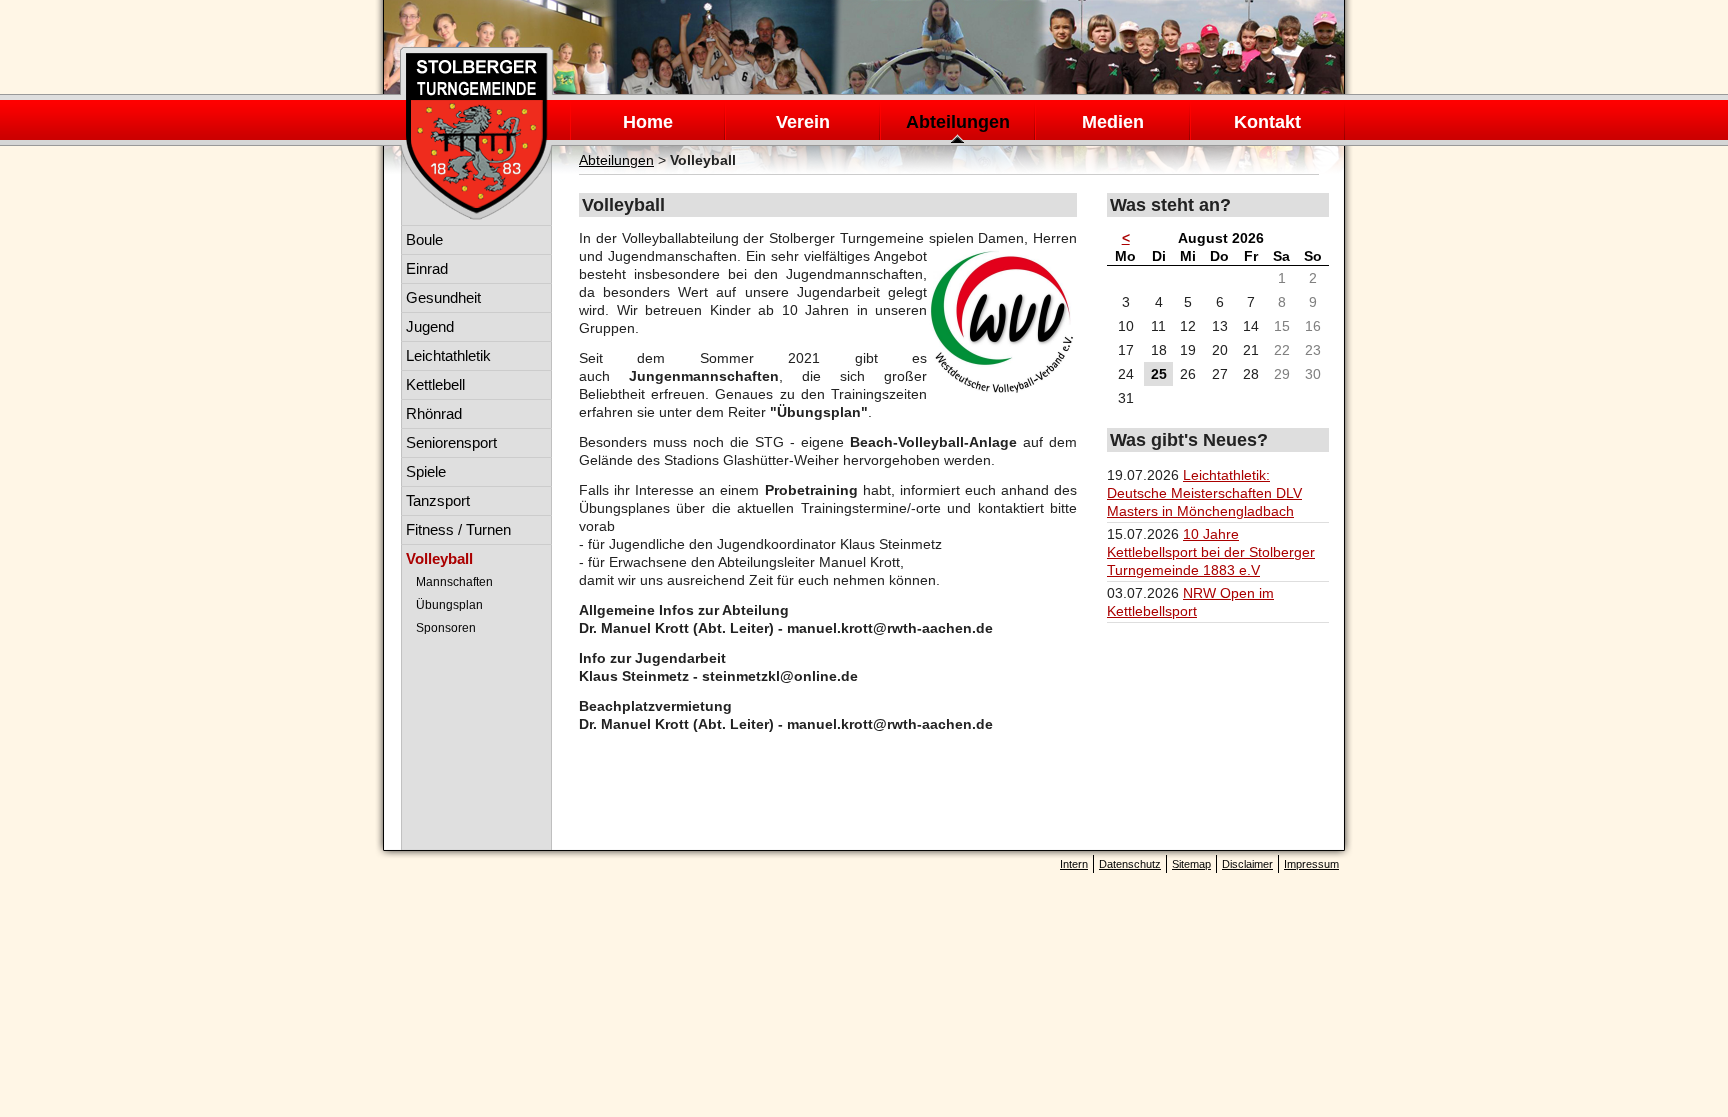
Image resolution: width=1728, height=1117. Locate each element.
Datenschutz (1130, 864)
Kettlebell (435, 384)
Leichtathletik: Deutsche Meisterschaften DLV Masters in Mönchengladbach (1204, 493)
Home (648, 122)
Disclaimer (1247, 864)
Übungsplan (449, 605)
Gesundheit (443, 297)
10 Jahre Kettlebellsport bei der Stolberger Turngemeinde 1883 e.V (1211, 552)
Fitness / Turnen (458, 529)
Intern (1074, 864)
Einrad (427, 268)
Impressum (1311, 864)
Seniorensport (451, 442)
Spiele (426, 471)
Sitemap (1191, 864)
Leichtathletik (448, 355)
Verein (803, 122)
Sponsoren (446, 628)
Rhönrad (434, 413)
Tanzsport (438, 500)
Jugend (430, 326)
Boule (424, 239)
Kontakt (1267, 122)
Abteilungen (958, 122)
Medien (1113, 122)
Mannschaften (454, 582)
